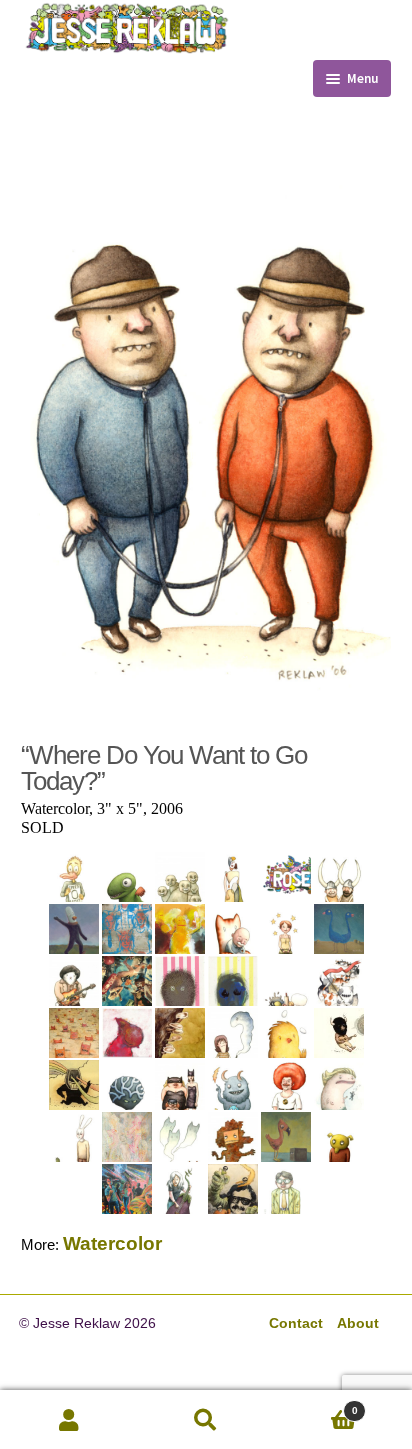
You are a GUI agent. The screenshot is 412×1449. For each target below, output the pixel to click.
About (358, 1323)
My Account (68, 1420)
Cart (316, 1403)
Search (205, 1420)
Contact (296, 1323)
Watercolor (112, 1243)
